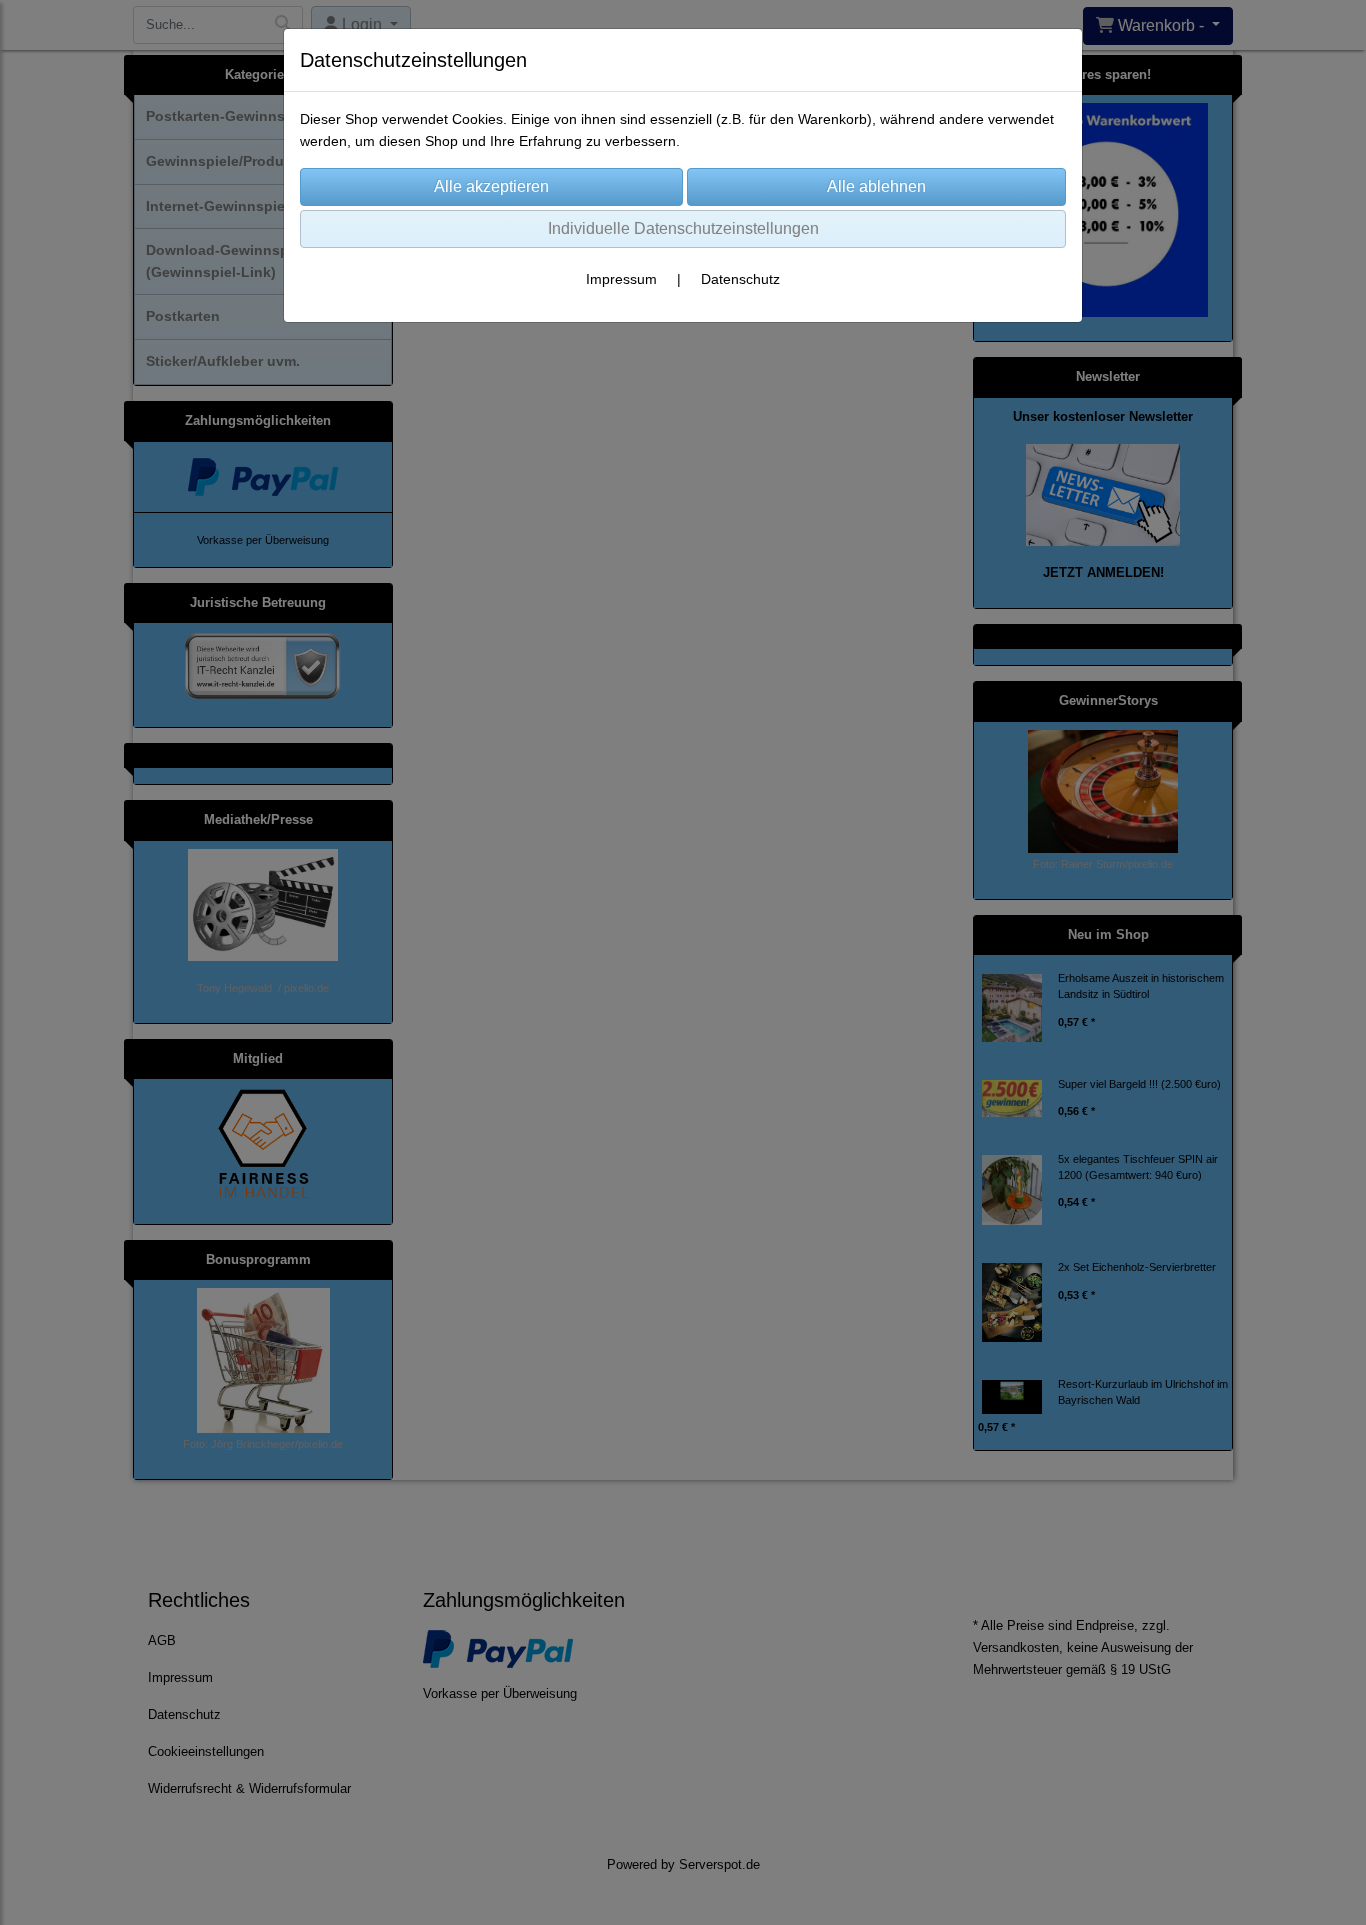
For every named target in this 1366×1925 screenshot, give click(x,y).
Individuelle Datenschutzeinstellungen (683, 228)
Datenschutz (740, 279)
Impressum (621, 279)
